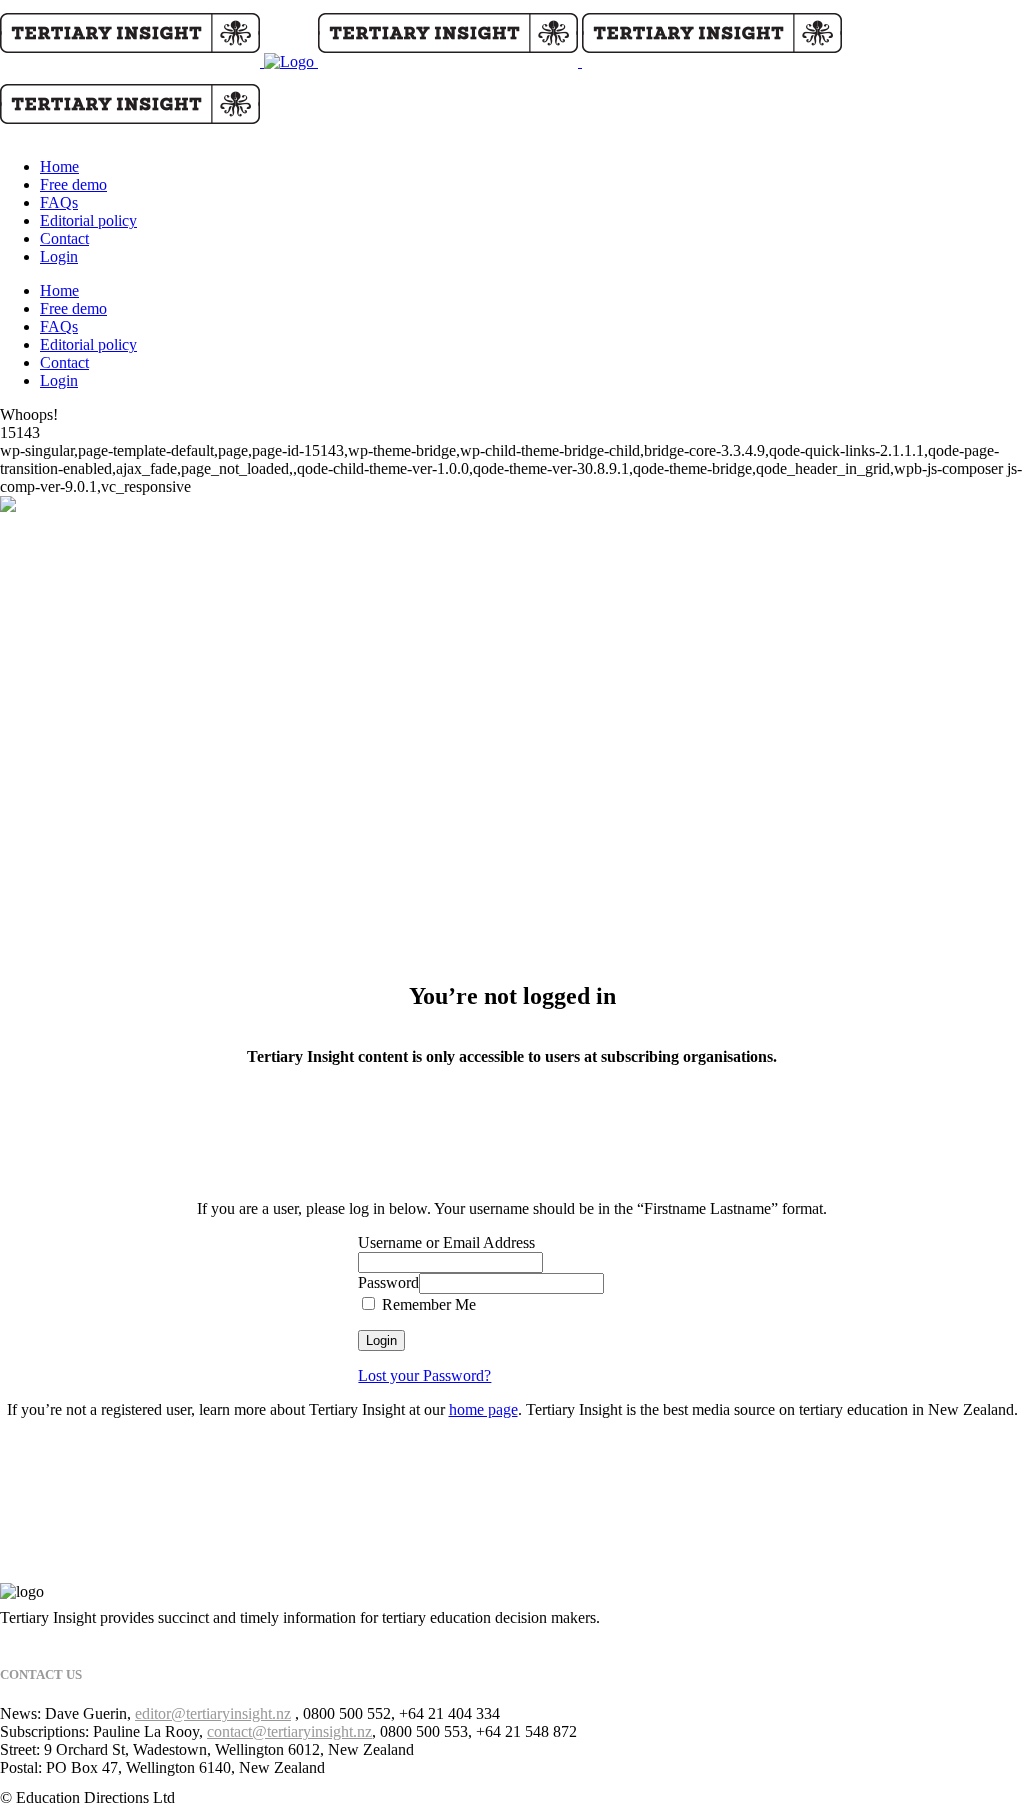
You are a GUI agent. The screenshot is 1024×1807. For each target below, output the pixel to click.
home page (483, 1409)
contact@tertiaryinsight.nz (289, 1731)
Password (388, 1282)
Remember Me (427, 1304)
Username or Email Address (446, 1242)
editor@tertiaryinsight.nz (213, 1713)
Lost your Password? (424, 1375)
